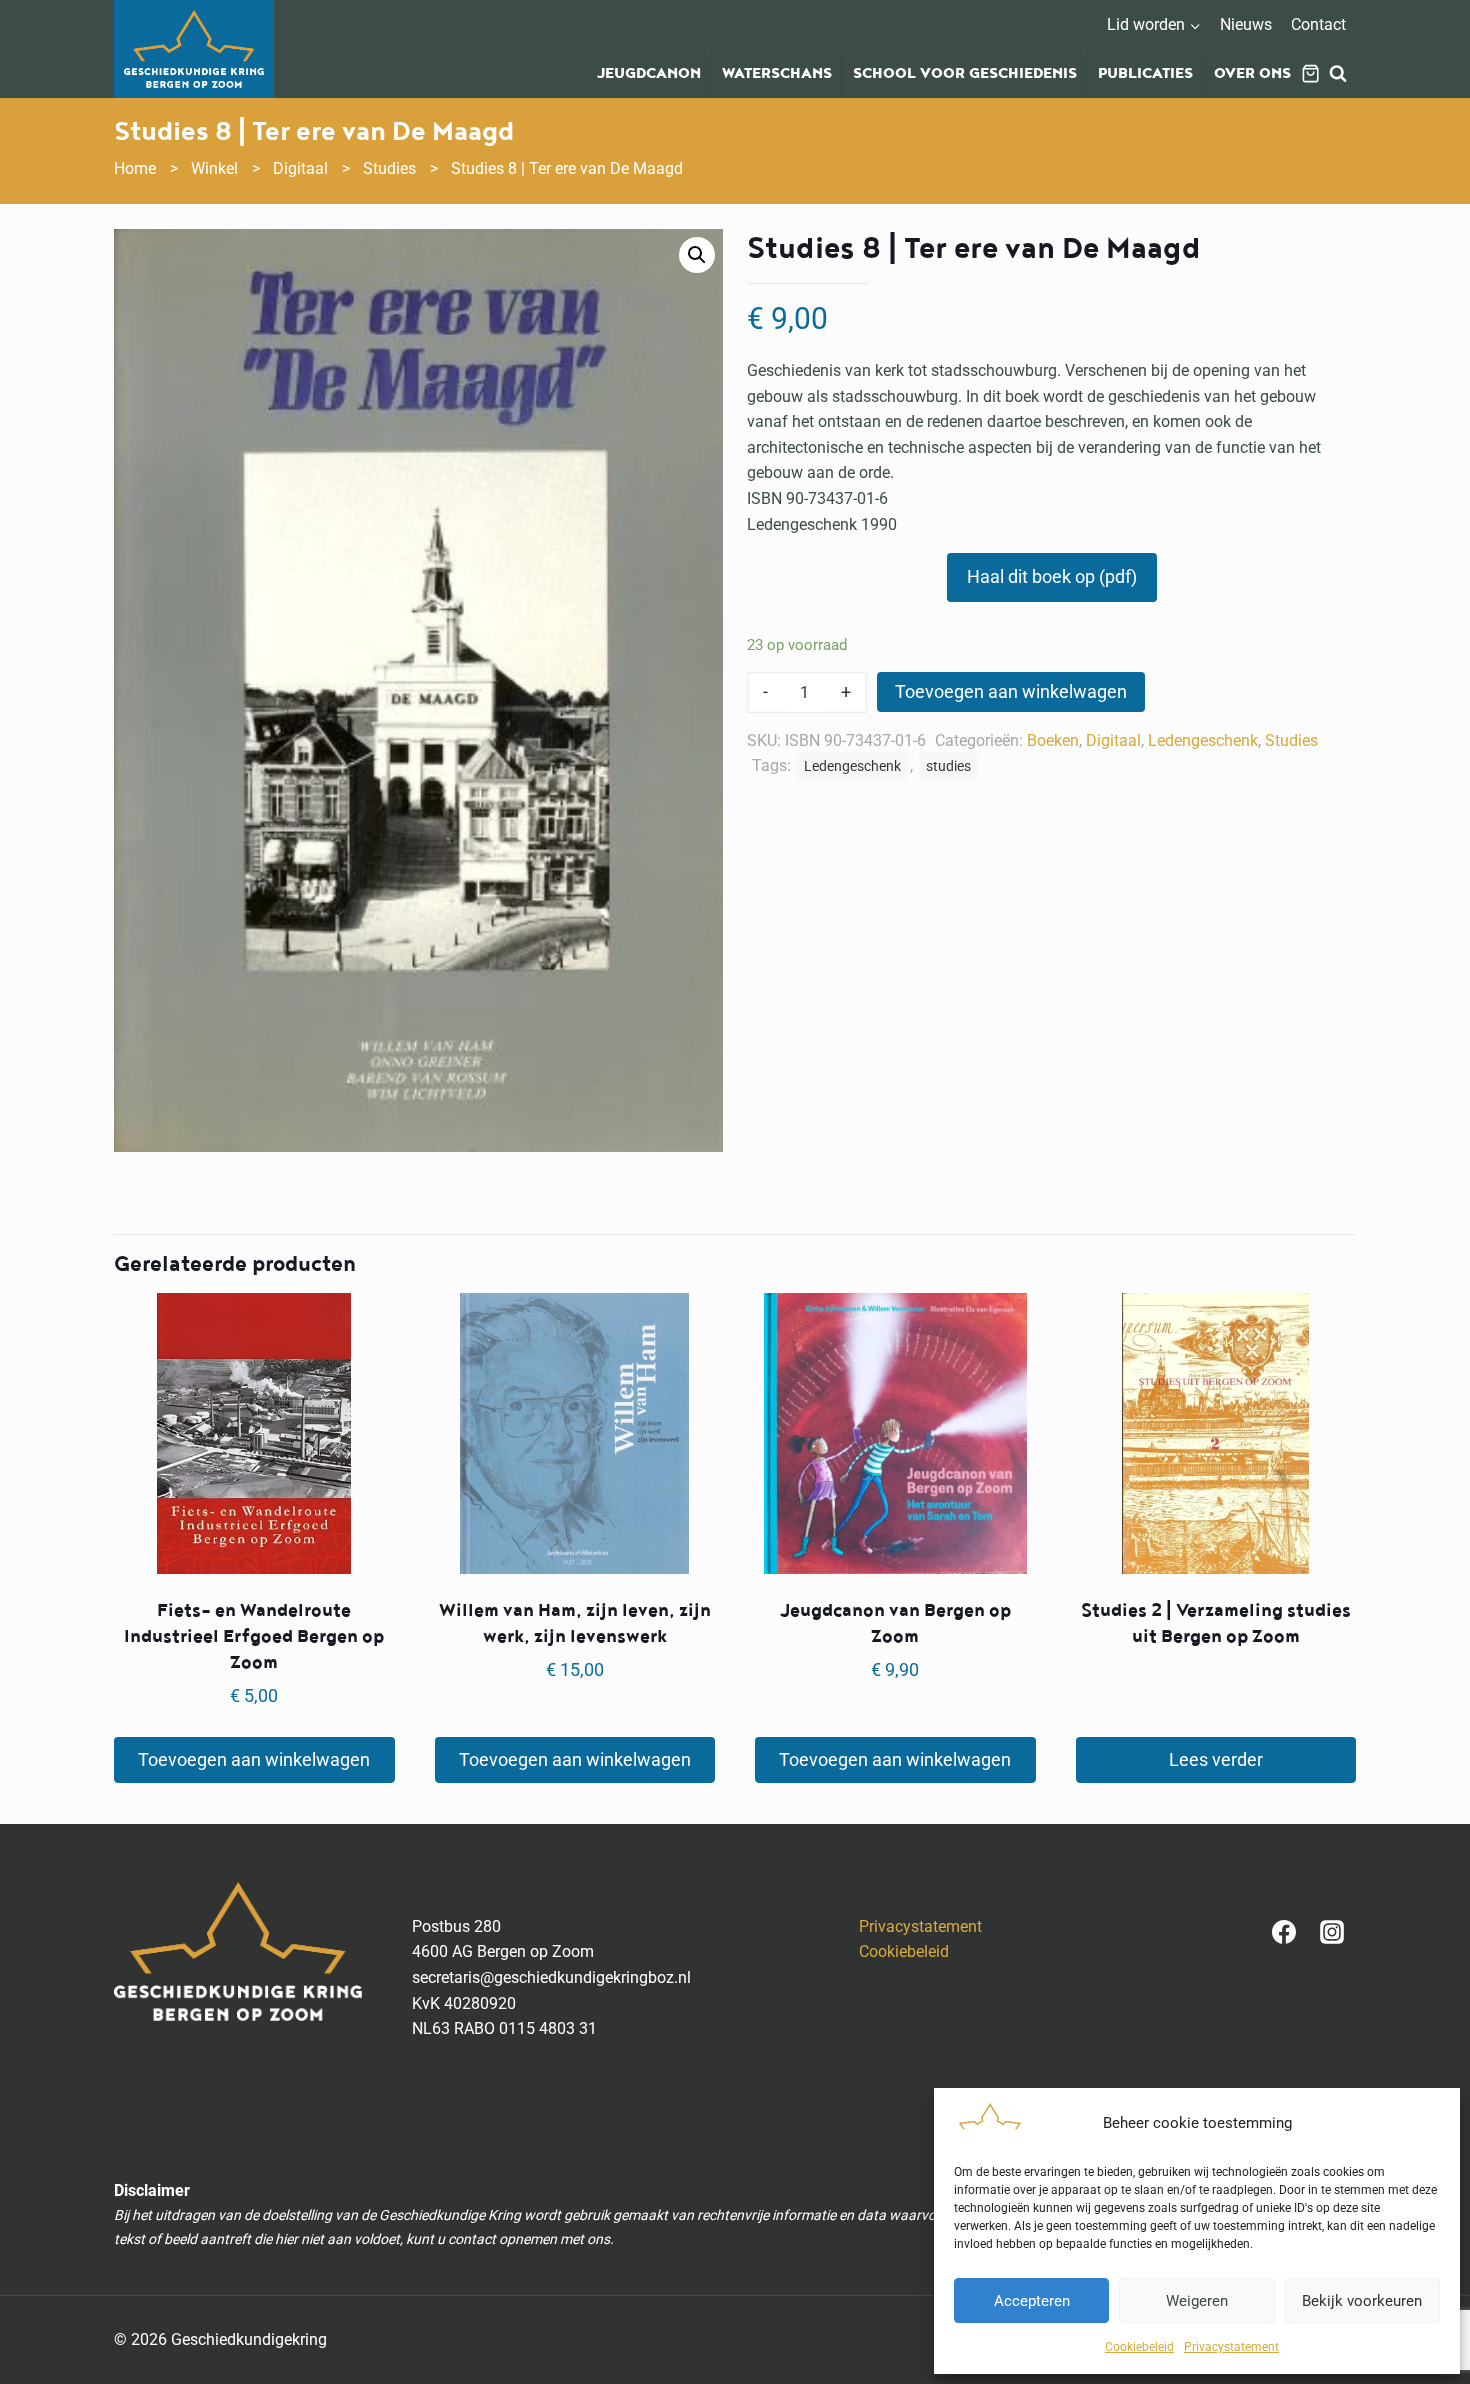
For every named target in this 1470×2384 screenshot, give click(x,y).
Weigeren (1197, 2301)
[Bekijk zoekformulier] (1338, 74)
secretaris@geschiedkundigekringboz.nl (551, 1977)
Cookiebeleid (1139, 2347)
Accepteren (1032, 2301)
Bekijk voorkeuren (1362, 2301)
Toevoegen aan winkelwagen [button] (254, 1759)
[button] (697, 255)
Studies (1291, 740)
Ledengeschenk (1203, 740)
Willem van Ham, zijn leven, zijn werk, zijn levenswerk (575, 1623)
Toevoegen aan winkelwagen (1011, 691)
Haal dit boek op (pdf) (1052, 576)
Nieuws (1246, 24)
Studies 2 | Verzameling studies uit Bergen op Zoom (1216, 1623)
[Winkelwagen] (1310, 73)
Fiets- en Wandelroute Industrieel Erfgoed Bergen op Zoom (254, 1636)
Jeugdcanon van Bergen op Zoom (895, 1623)
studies (948, 766)
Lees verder (1216, 1759)
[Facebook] (1284, 1932)
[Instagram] (1332, 1932)
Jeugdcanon (649, 74)
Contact (1318, 24)
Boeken (1053, 740)
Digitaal (1113, 740)
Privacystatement (1231, 2347)
